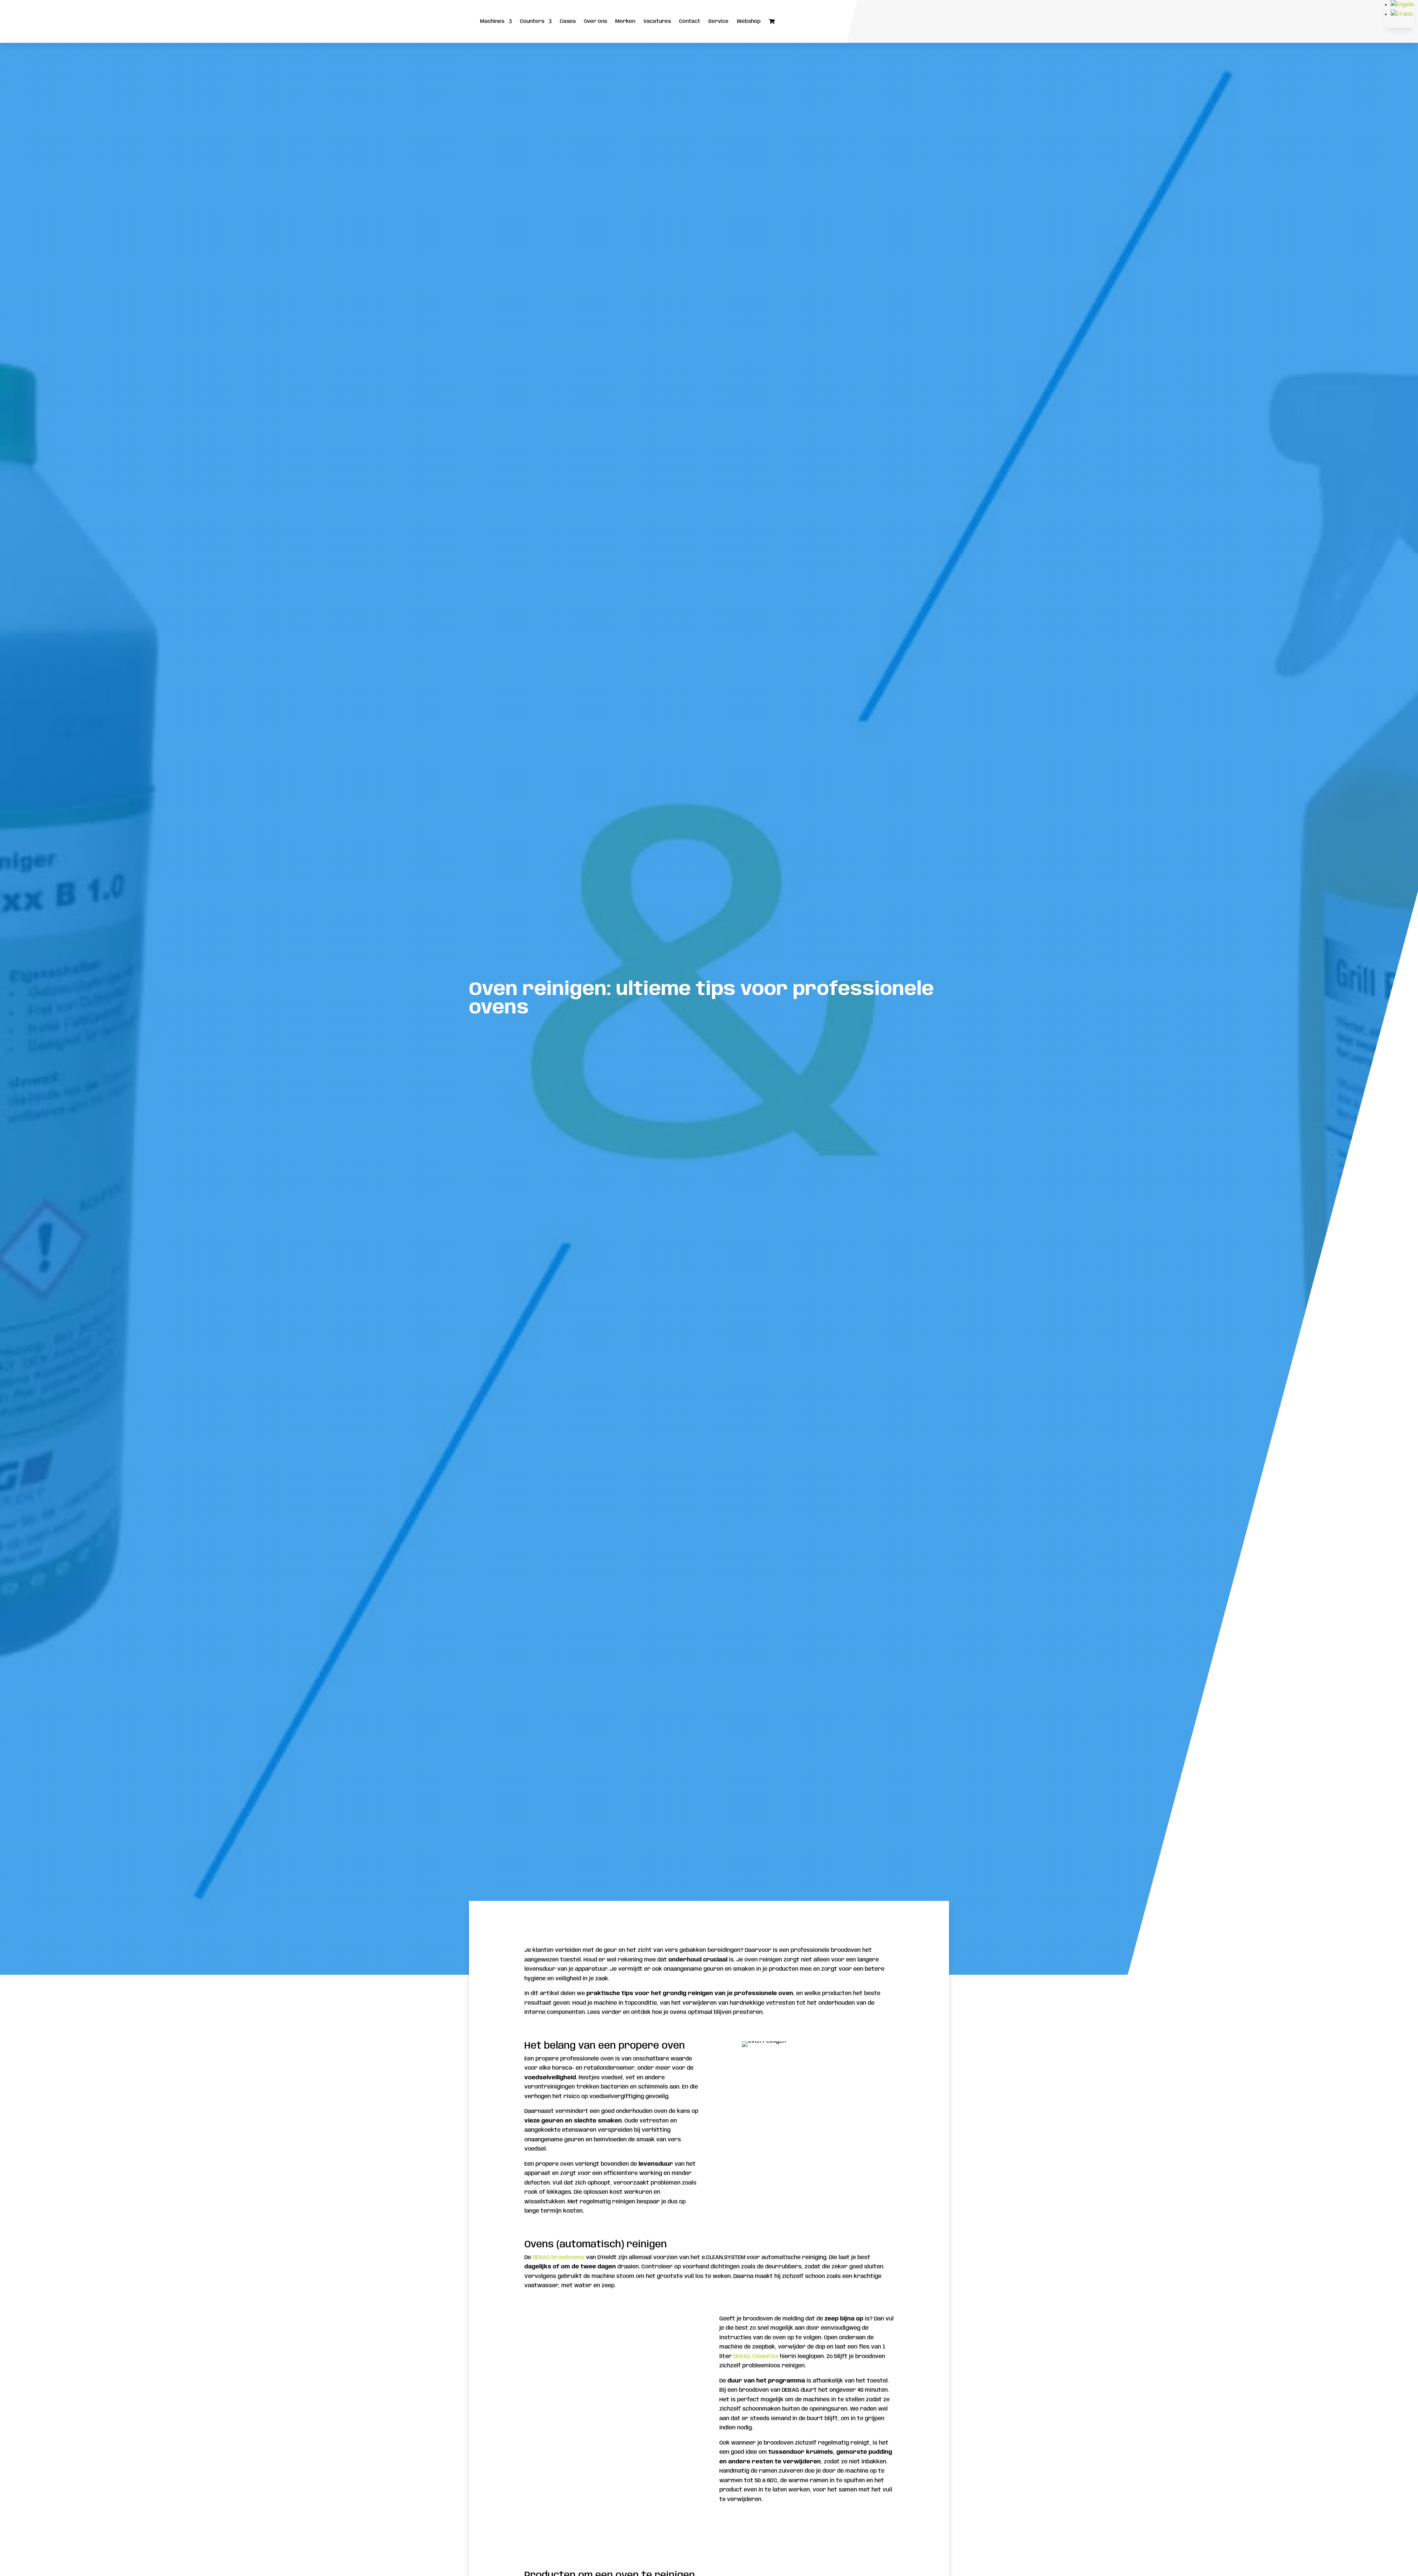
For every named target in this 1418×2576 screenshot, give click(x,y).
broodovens (568, 2258)
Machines (492, 21)
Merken (625, 21)
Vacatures (657, 21)
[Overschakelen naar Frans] (1402, 14)
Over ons (595, 21)
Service (718, 21)
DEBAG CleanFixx (756, 2357)
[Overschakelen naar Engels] (1402, 5)
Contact (690, 21)
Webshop (749, 21)
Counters (532, 21)
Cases (568, 21)
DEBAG (541, 2258)
